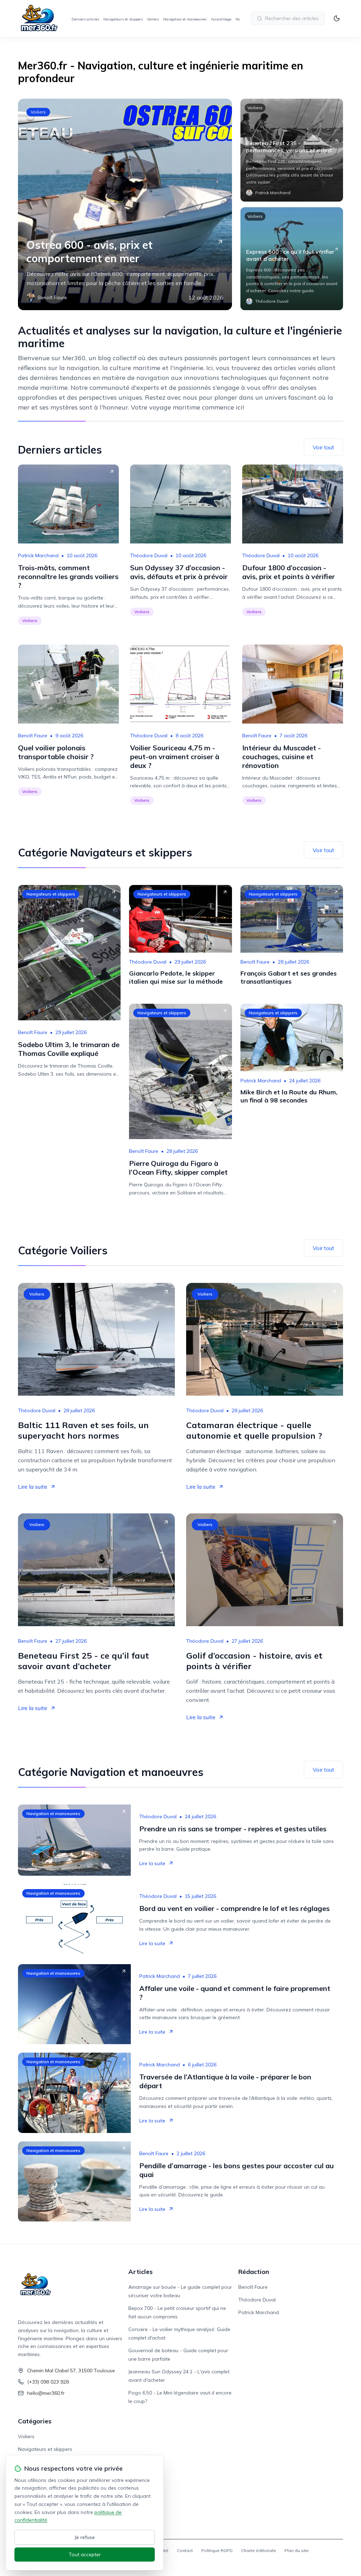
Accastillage (221, 19)
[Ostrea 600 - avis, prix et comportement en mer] (125, 204)
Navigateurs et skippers (123, 19)
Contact (185, 2550)
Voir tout (323, 447)
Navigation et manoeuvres (185, 19)
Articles (140, 2272)
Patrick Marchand (38, 555)
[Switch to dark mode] (337, 18)
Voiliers (153, 19)
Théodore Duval (149, 555)
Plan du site (297, 2550)
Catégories (35, 2421)
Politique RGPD (217, 2550)
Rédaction (254, 2272)
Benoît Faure (33, 736)
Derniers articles (85, 19)
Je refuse (85, 2537)
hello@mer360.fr (46, 2393)
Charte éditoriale (259, 2550)
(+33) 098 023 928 (48, 2382)
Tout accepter (85, 2555)
